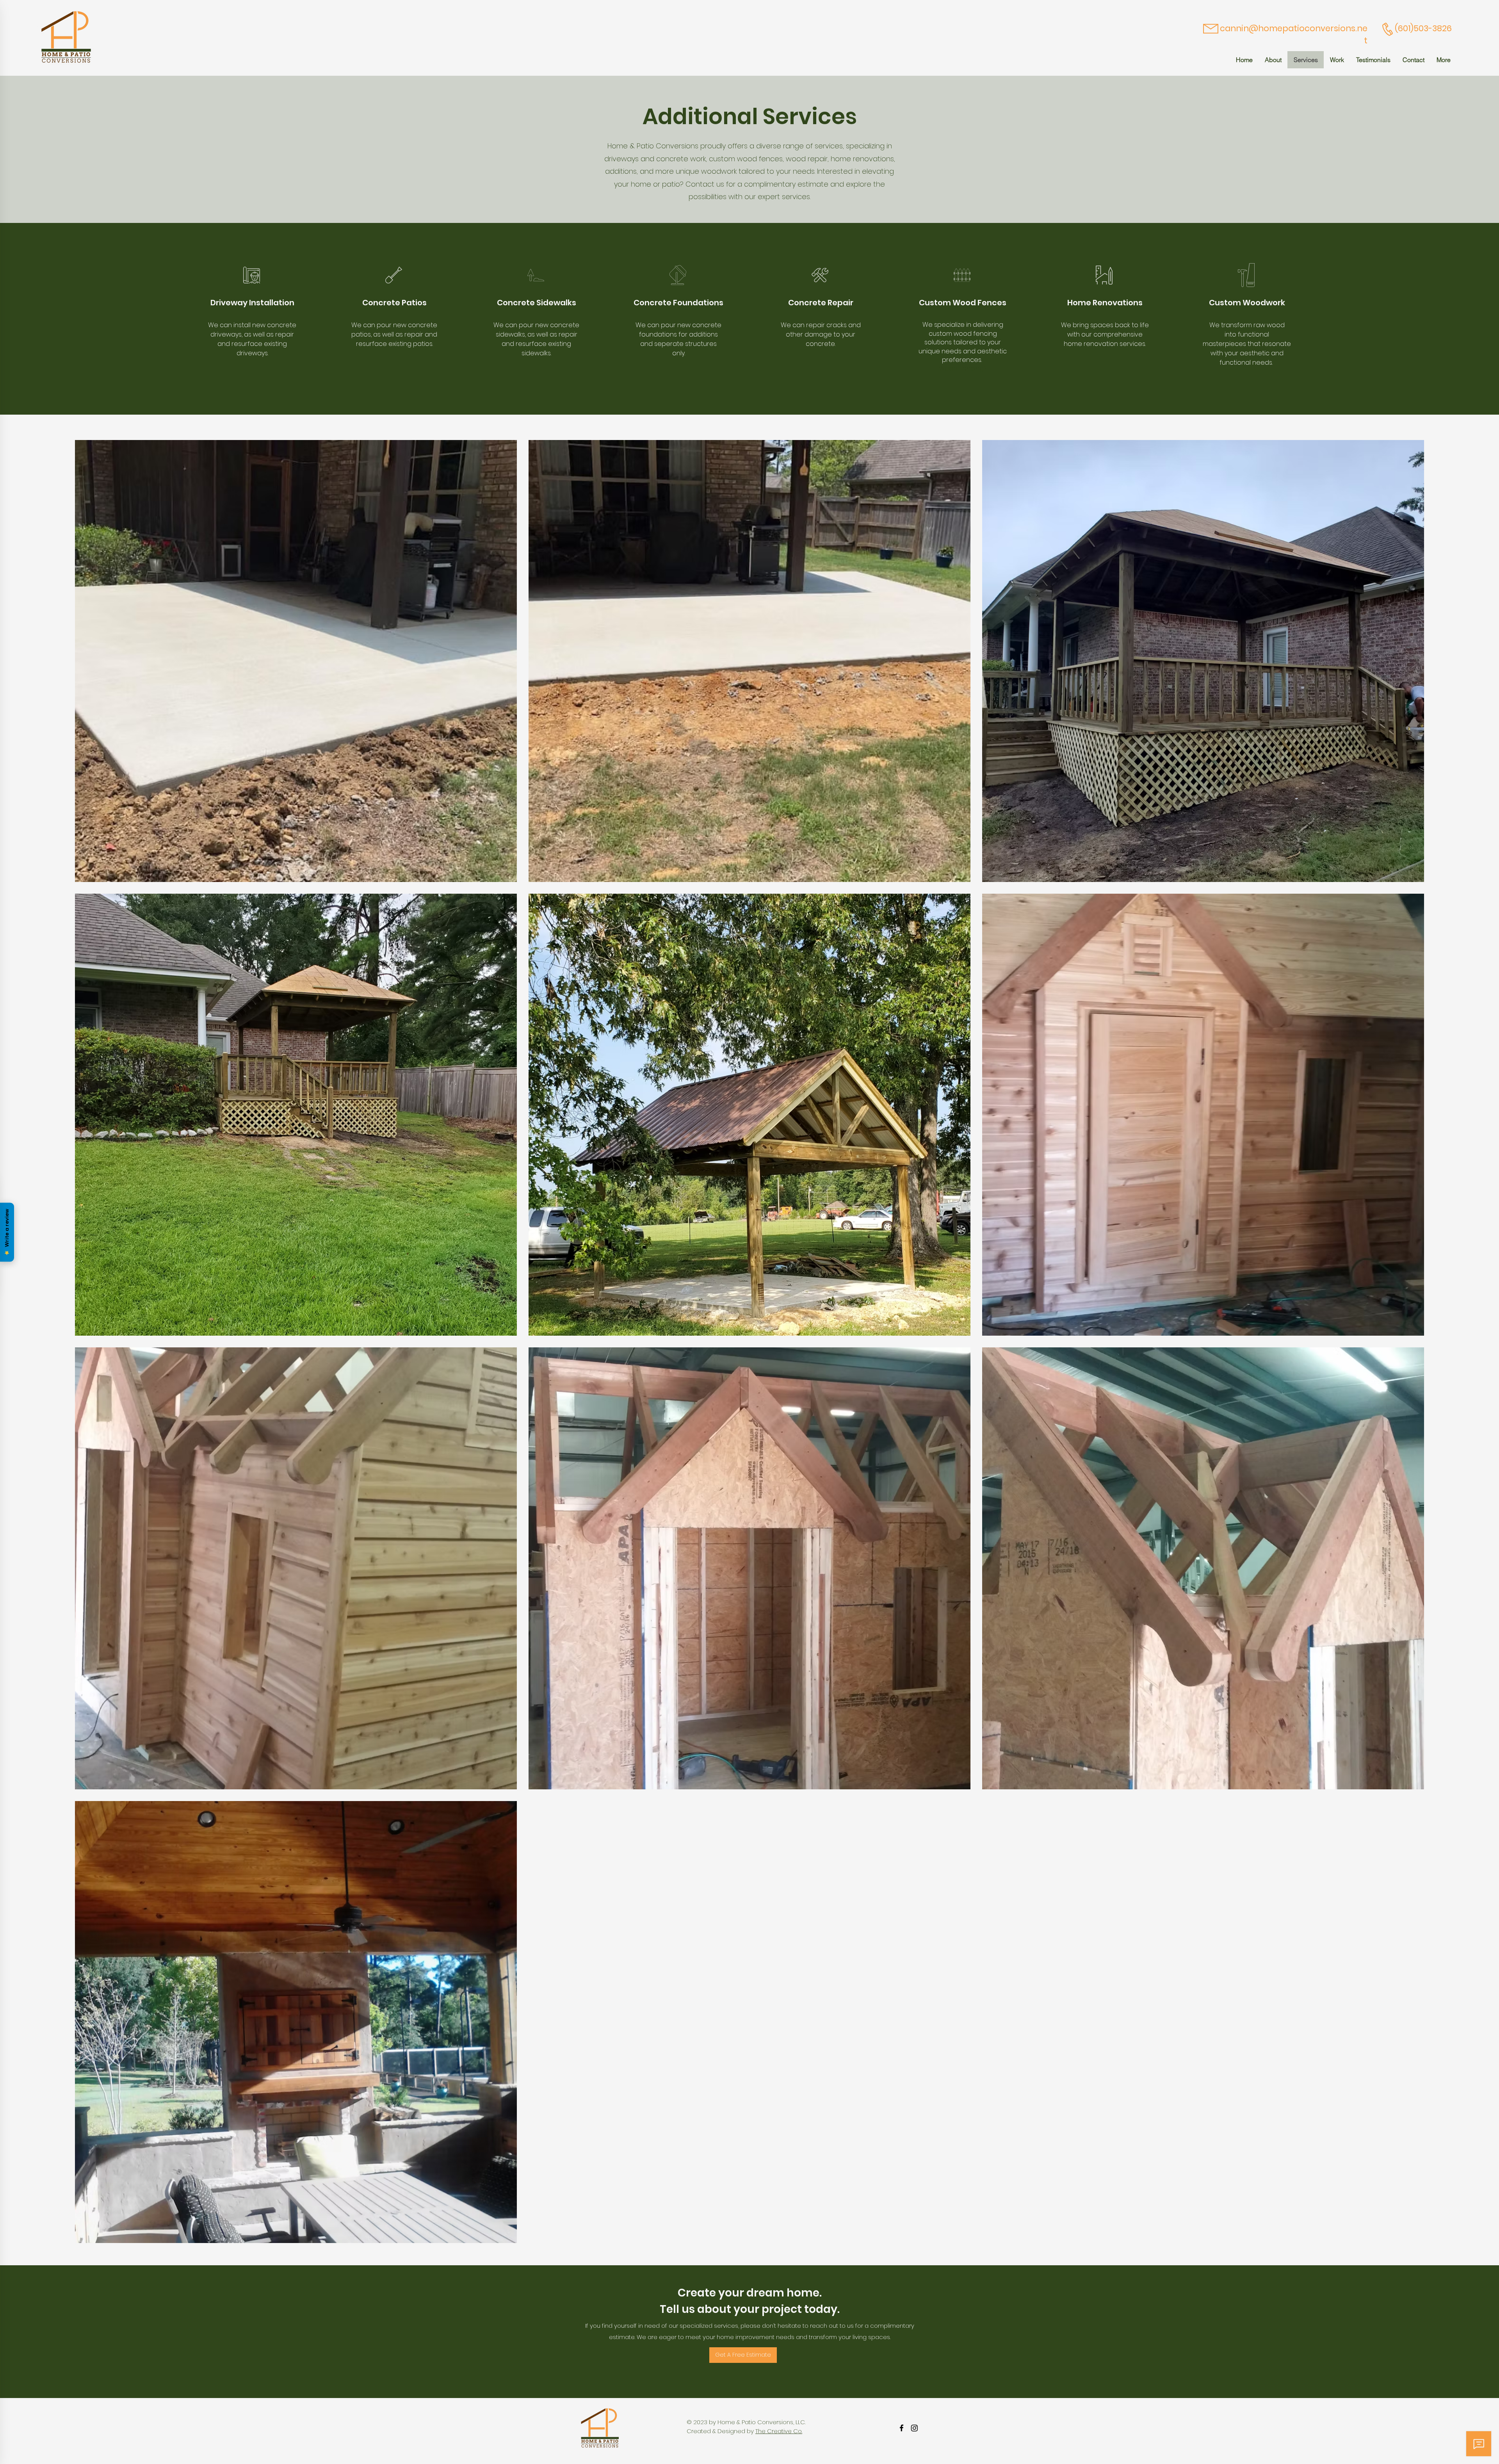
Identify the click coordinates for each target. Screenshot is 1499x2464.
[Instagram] (914, 2428)
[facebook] (902, 2428)
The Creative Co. (779, 2431)
